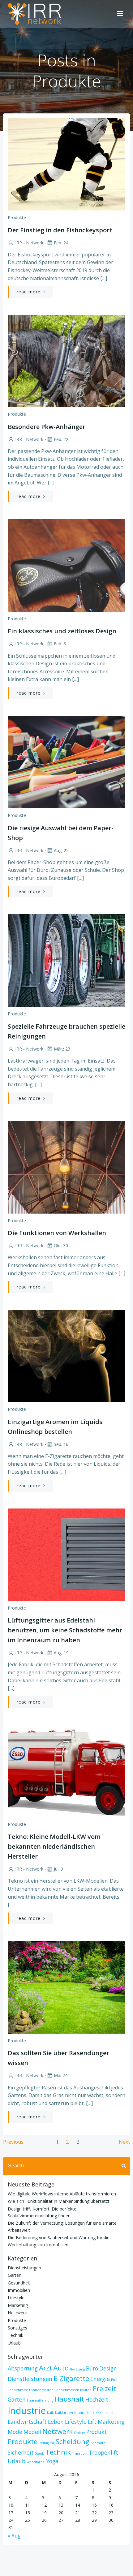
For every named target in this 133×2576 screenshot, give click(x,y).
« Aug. (15, 2536)
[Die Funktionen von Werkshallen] (66, 1167)
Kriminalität (105, 2413)
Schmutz (98, 2443)
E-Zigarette (71, 2378)
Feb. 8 (60, 644)
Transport (80, 2453)
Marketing (18, 2305)
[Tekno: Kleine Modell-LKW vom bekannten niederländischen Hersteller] (66, 1770)
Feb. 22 (61, 439)
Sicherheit (21, 2452)
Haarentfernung (40, 2400)
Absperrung (23, 2368)
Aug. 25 (61, 850)
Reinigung (47, 2443)
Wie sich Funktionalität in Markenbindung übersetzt (59, 2201)
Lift (92, 2422)
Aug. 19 (61, 1653)
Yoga (52, 2461)
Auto (61, 2368)
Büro (92, 2368)
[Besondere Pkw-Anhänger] (66, 360)
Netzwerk (17, 2313)
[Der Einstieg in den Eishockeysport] (66, 164)
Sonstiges (17, 2328)
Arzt (45, 2368)
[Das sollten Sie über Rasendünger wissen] (66, 1987)
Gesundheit (19, 2283)
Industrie (27, 2411)
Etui (114, 2380)
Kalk (50, 2413)
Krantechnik (84, 2413)
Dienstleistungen (24, 2268)
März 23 (62, 1049)
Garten (15, 2275)
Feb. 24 (61, 243)
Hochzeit (97, 2399)
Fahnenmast (18, 2390)
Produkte (17, 217)
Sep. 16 (61, 1444)
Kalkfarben (64, 2413)
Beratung (77, 2369)
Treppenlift (103, 2452)
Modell (32, 2432)
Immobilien (19, 2290)
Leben (56, 2422)
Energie (100, 2379)
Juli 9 (58, 1869)
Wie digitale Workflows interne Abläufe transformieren (62, 2194)
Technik (15, 2335)
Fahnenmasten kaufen (73, 2390)
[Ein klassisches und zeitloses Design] (66, 565)
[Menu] (120, 14)
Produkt (97, 2432)
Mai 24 (61, 2075)
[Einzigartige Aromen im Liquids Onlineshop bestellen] (66, 1355)
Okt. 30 (61, 1245)
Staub (40, 2453)
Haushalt (69, 2399)
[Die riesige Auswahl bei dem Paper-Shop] (66, 761)
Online (79, 2433)
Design (108, 2368)
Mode (15, 2432)
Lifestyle (16, 2298)
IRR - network (29, 243)
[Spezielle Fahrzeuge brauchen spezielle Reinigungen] (66, 960)
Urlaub (14, 2343)
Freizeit (105, 2388)
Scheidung (73, 2441)
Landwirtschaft (27, 2422)
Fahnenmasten (41, 2390)
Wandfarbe (36, 2462)
